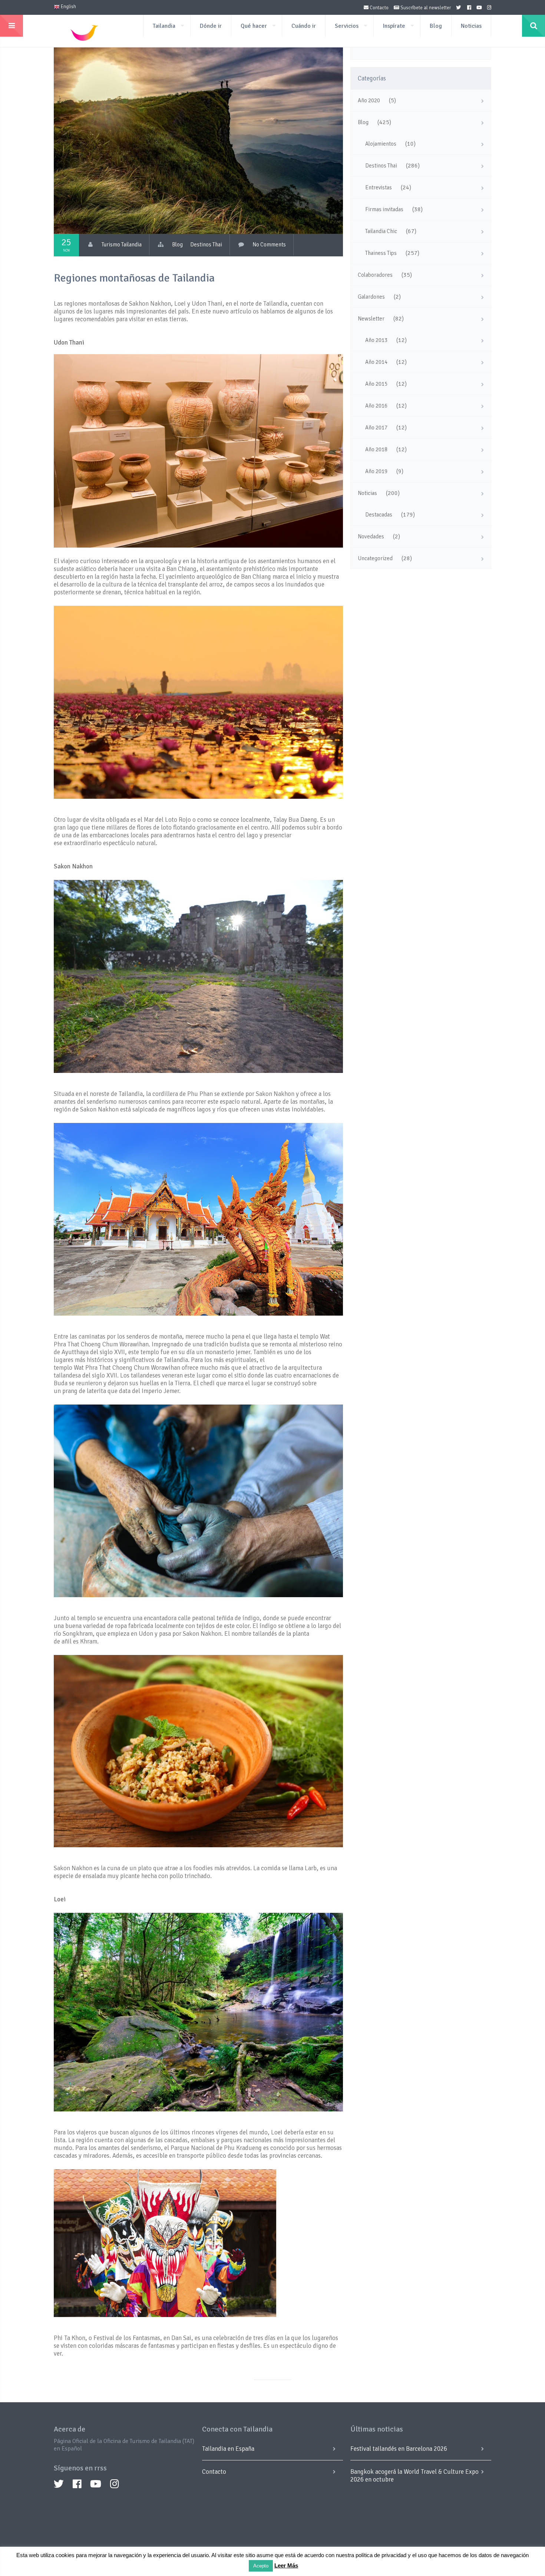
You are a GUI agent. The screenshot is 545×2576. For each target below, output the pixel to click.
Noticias (471, 26)
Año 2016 (376, 406)
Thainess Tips (381, 253)
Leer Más (286, 2565)
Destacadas (379, 515)
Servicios (347, 26)
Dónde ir (211, 26)
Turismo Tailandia (122, 245)
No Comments (269, 245)
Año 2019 (376, 471)
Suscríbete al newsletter (425, 8)
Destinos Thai (206, 245)
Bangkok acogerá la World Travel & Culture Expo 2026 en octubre (414, 2476)
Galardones (371, 297)
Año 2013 (376, 340)
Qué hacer (254, 26)
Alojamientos (381, 144)
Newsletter (371, 319)
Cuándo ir (304, 26)
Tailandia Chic (381, 231)
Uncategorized (375, 558)
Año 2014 (376, 362)
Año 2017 (376, 428)
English (68, 7)
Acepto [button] (261, 2566)
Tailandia (164, 26)
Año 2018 (376, 449)
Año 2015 (376, 384)
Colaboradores (375, 275)
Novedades (371, 536)
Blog (436, 26)
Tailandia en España (228, 2449)
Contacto (379, 8)
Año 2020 (369, 100)
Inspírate (394, 26)
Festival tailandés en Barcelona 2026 (399, 2449)
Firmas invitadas (384, 209)
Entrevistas (379, 187)
